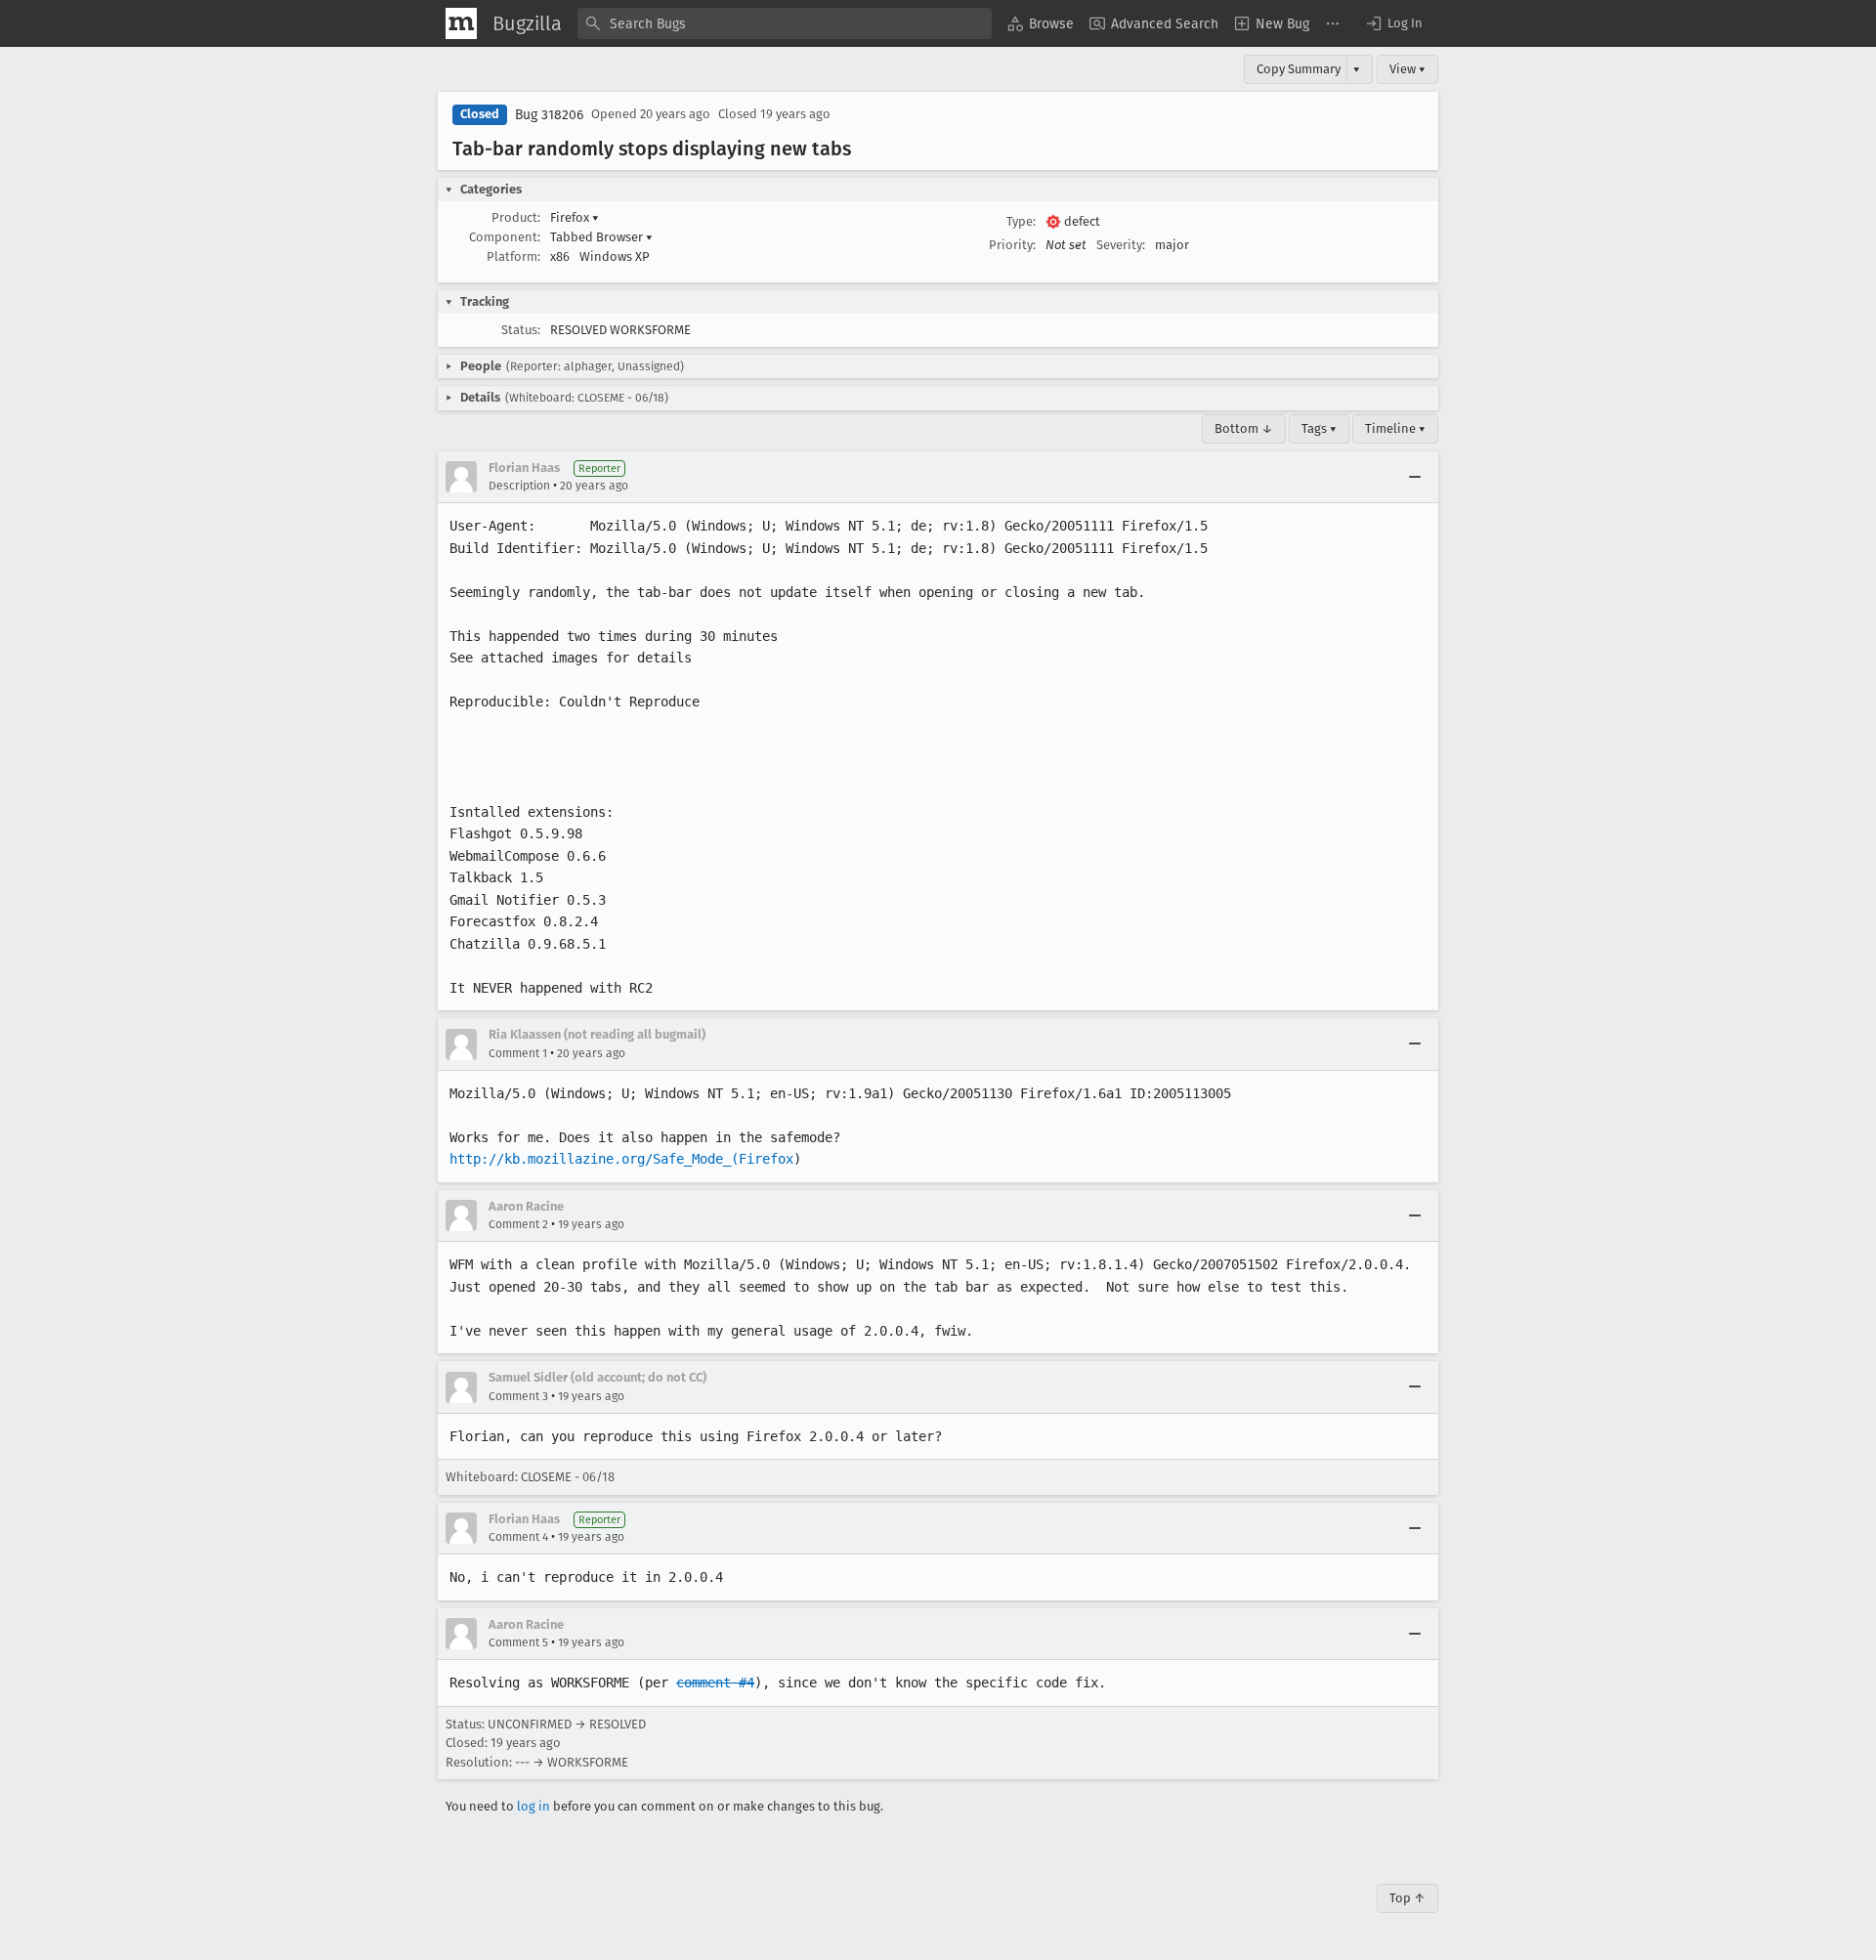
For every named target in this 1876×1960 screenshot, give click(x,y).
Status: (521, 330)
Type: (1021, 221)
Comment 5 (518, 1642)
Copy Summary (1299, 69)
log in (533, 1806)
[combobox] (785, 23)
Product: (516, 217)
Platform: (513, 256)
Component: (505, 237)
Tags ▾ (1319, 428)
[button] (1393, 23)
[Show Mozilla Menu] (461, 23)
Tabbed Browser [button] (601, 237)
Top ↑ (1407, 1898)
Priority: (1012, 245)
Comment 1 (518, 1053)
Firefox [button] (575, 217)
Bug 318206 (549, 115)
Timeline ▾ (1395, 428)
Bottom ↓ (1244, 428)
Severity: (1121, 245)
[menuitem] (1041, 23)
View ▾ (1407, 69)
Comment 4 (518, 1537)
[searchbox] (785, 23)
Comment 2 (518, 1224)
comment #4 (715, 1683)
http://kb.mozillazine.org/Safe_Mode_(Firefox (621, 1159)
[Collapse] (1415, 477)
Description (519, 486)
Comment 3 (518, 1396)
